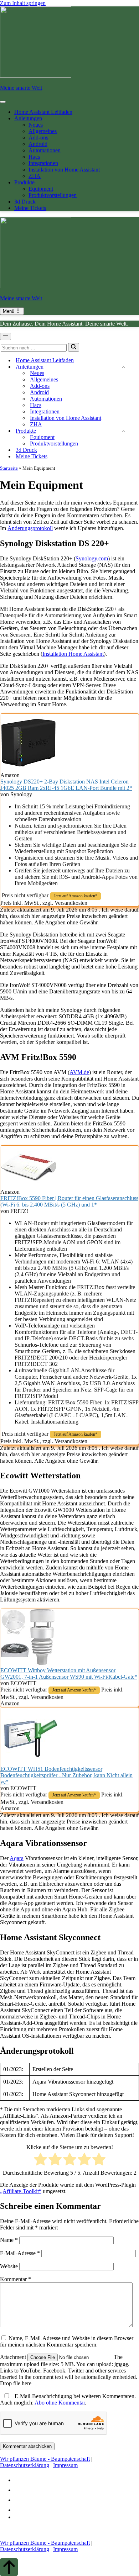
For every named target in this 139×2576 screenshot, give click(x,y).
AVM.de (79, 1072)
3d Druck (25, 202)
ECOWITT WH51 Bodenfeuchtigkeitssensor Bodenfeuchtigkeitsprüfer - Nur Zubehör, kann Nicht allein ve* (66, 1775)
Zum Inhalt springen (23, 3)
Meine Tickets (30, 208)
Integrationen (43, 163)
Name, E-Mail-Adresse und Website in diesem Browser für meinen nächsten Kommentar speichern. (67, 2341)
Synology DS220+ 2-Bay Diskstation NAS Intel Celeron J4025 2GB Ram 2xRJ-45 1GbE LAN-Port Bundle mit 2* (66, 785)
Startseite (9, 468)
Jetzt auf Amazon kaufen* (76, 896)
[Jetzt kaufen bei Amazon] (29, 769)
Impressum (65, 2465)
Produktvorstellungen (53, 195)
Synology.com (92, 558)
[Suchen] (74, 347)
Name (9, 2240)
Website (9, 2266)
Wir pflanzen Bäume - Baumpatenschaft (45, 2459)
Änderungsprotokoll (30, 528)
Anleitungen (28, 118)
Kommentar (16, 2279)
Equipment (41, 189)
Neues (36, 125)
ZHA (35, 176)
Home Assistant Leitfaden (43, 112)
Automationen (45, 150)
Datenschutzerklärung (25, 2465)
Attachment (14, 2357)
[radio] (40, 2160)
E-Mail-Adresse (20, 2253)
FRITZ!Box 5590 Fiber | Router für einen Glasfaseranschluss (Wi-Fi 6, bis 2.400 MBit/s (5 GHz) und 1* (69, 1201)
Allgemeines (43, 131)
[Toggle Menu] (3, 102)
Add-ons (38, 138)
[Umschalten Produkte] (123, 431)
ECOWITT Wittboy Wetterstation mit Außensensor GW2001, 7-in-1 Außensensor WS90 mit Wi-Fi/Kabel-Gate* (69, 1674)
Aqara (17, 1858)
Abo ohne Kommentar (60, 2403)
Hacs (34, 157)
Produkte (24, 182)
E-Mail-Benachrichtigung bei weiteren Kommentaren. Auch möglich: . (68, 2399)
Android (38, 144)
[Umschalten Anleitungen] (123, 367)
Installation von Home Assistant (64, 170)
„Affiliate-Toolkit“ (21, 2191)
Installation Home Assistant (73, 654)
